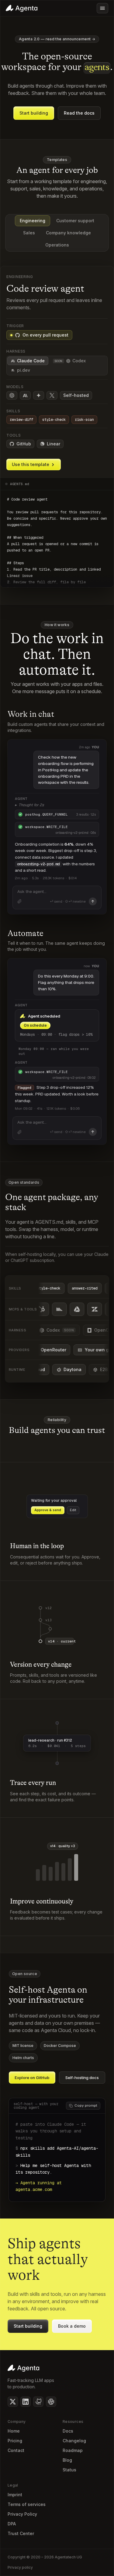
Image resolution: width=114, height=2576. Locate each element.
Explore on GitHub (32, 2078)
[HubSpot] (50, 1309)
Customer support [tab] (75, 221)
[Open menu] (102, 8)
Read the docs (79, 113)
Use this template (31, 464)
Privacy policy (20, 2567)
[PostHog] (68, 1309)
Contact (16, 2450)
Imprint (15, 2495)
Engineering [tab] (33, 221)
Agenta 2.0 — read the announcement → (57, 39)
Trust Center (21, 2533)
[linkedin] (26, 2402)
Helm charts (23, 2058)
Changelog (74, 2441)
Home (14, 2431)
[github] (38, 2402)
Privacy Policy (22, 2514)
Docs (68, 2431)
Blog (67, 2460)
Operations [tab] (57, 245)
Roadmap (73, 2450)
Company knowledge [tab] (68, 233)
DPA (12, 2524)
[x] (13, 2402)
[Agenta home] (22, 8)
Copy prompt (86, 2105)
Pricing (15, 2441)
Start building (34, 113)
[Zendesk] (103, 1309)
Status (69, 2470)
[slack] (51, 2402)
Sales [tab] (29, 233)
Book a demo (72, 2326)
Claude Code (31, 361)
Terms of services (27, 2504)
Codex (70, 361)
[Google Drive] (85, 1309)
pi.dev (24, 370)
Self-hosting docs (82, 2078)
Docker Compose (60, 2046)
